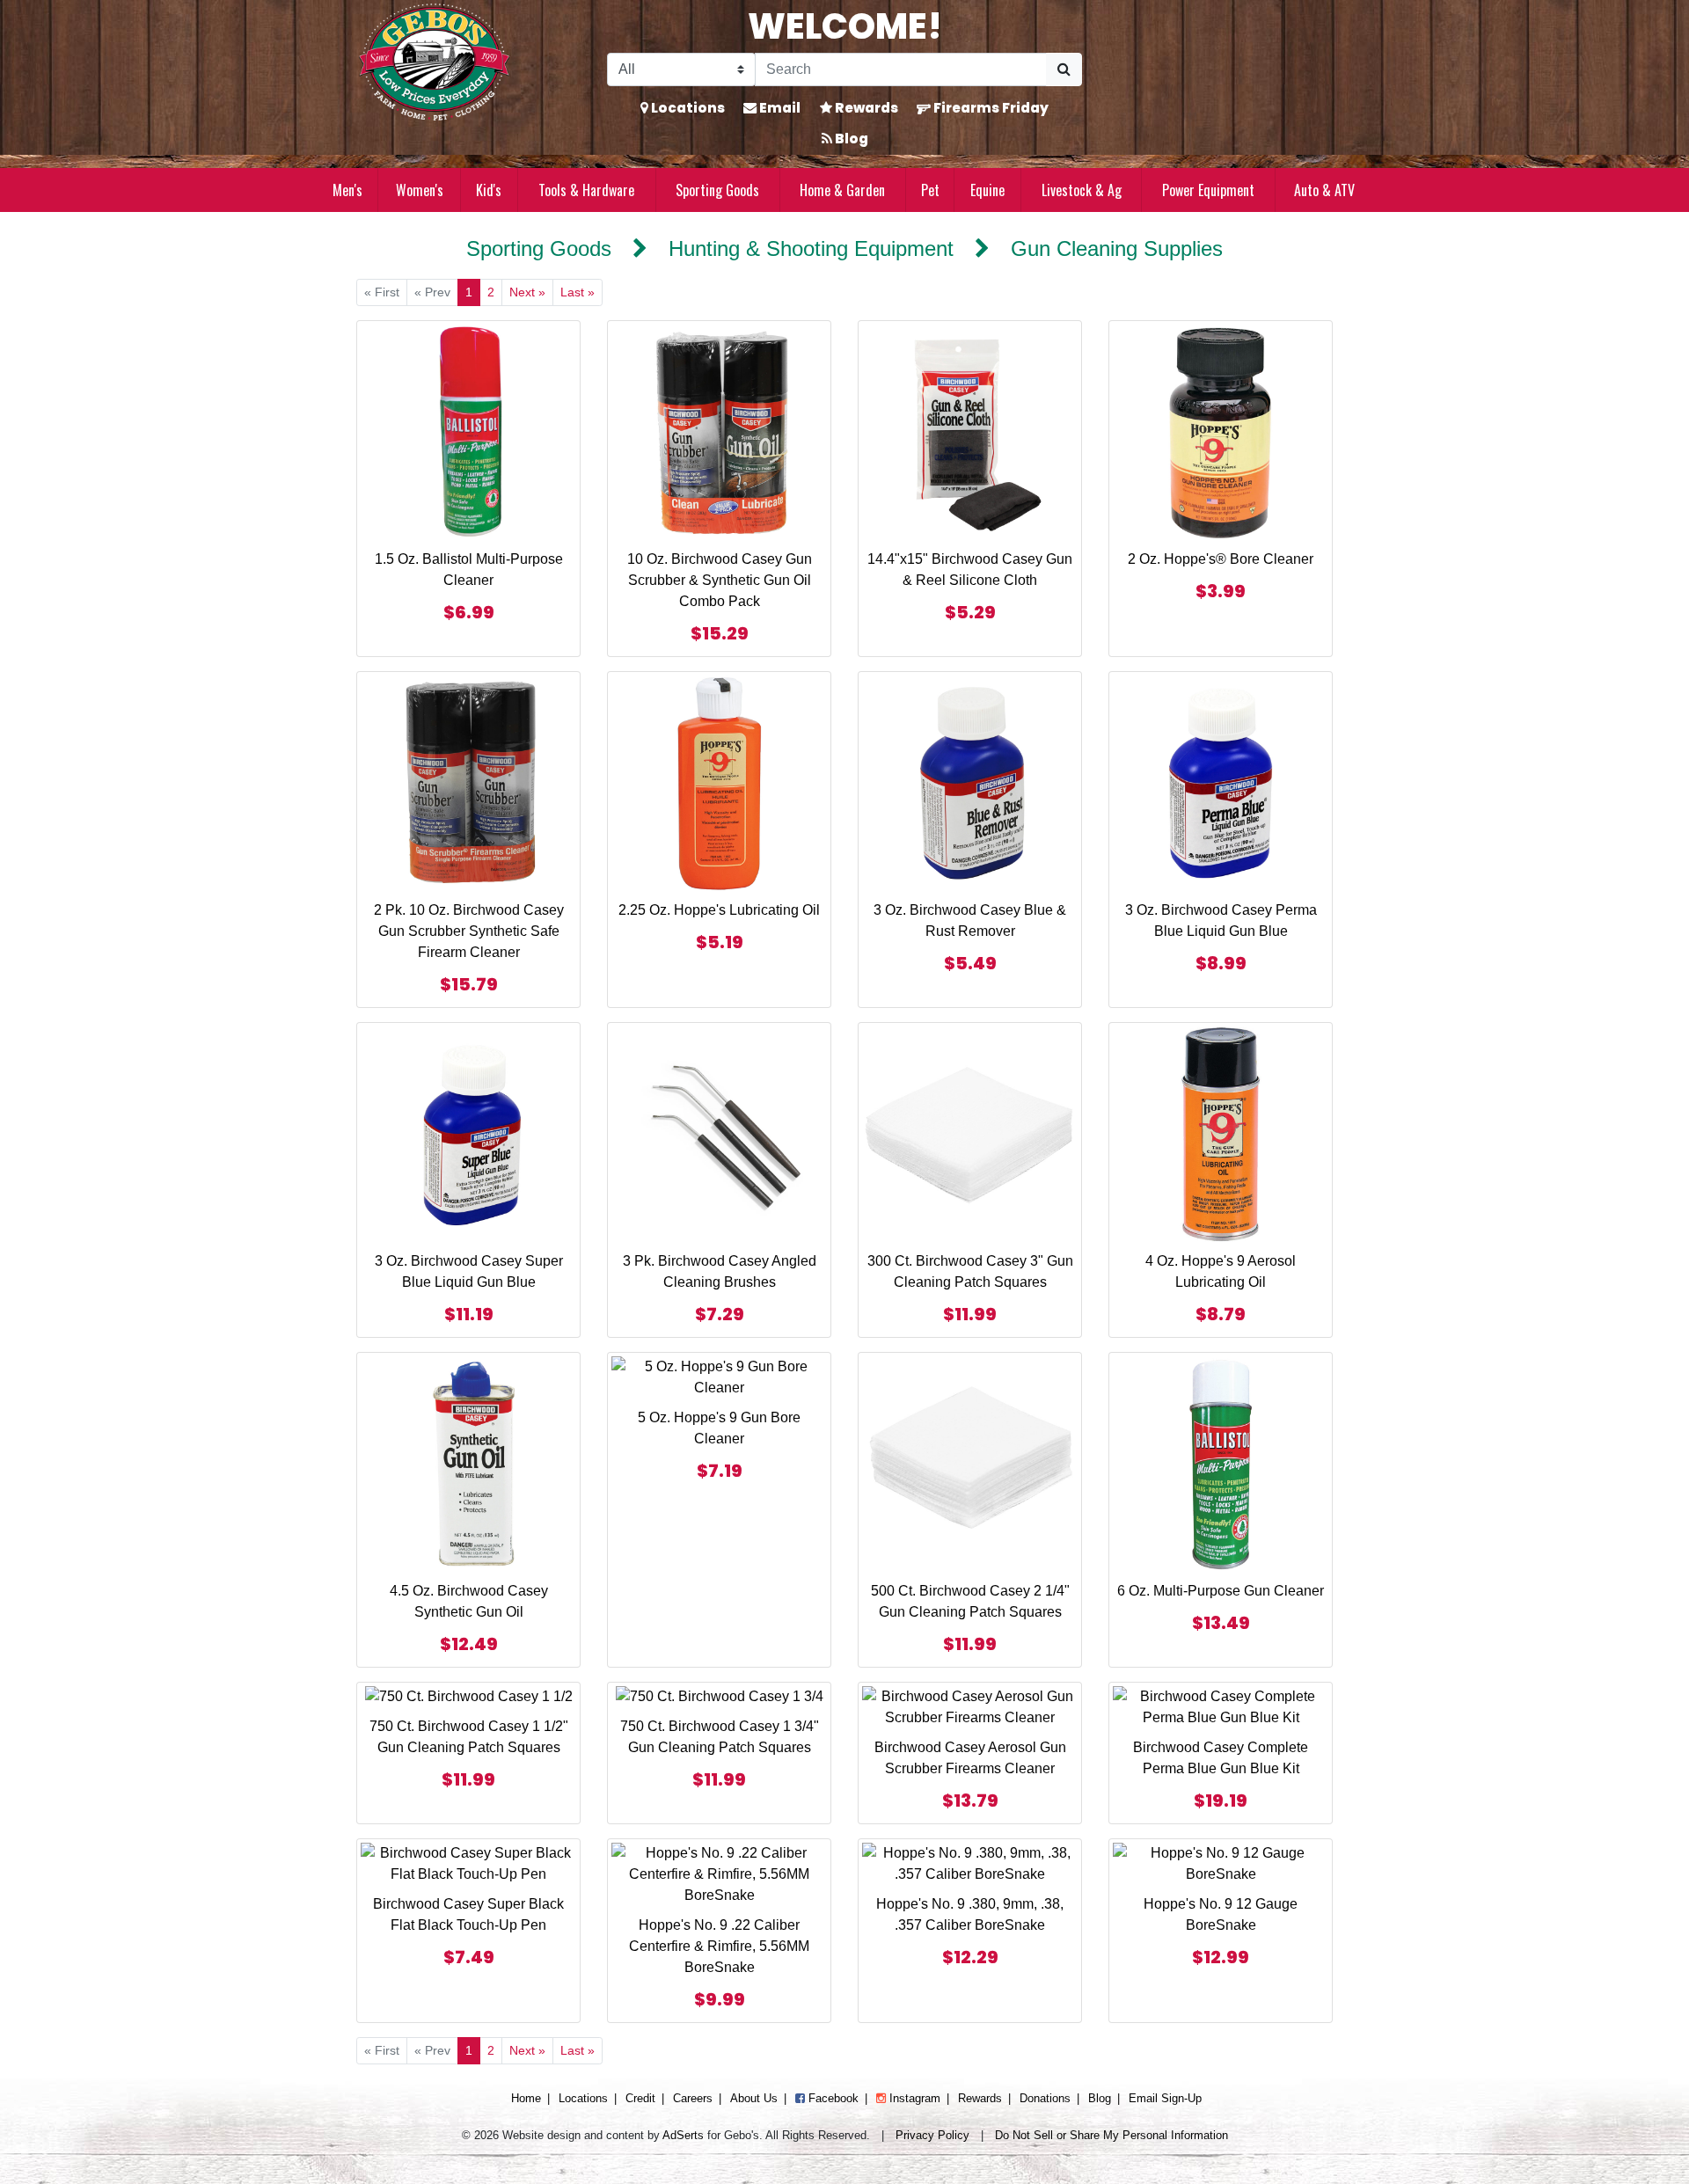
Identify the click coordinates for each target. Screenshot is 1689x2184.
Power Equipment (1208, 190)
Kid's (489, 190)
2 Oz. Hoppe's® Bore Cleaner (1221, 559)
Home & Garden (842, 190)
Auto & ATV (1324, 190)
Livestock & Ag (1082, 190)
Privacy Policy (932, 2135)
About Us (754, 2098)
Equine (987, 190)
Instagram (913, 2098)
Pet (930, 190)
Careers (693, 2098)
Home (526, 2098)
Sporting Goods (717, 190)
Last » (578, 292)
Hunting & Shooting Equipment (811, 248)
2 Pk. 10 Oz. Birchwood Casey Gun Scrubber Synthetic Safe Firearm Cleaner (469, 931)
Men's (347, 190)
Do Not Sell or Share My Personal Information (1111, 2135)
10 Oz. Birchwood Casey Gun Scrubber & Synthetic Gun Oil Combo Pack (720, 580)
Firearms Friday (990, 108)
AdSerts (683, 2135)
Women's (420, 190)
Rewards (865, 108)
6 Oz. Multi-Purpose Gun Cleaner (1221, 1591)
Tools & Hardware (586, 190)
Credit (640, 2098)
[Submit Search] (1064, 69)
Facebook (832, 2098)
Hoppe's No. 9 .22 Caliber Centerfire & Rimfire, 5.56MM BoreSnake (719, 1946)
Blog (850, 139)
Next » (527, 292)
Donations (1045, 2098)
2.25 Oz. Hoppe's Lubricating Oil (719, 910)
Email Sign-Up (1165, 2098)
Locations (687, 108)
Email (779, 108)
